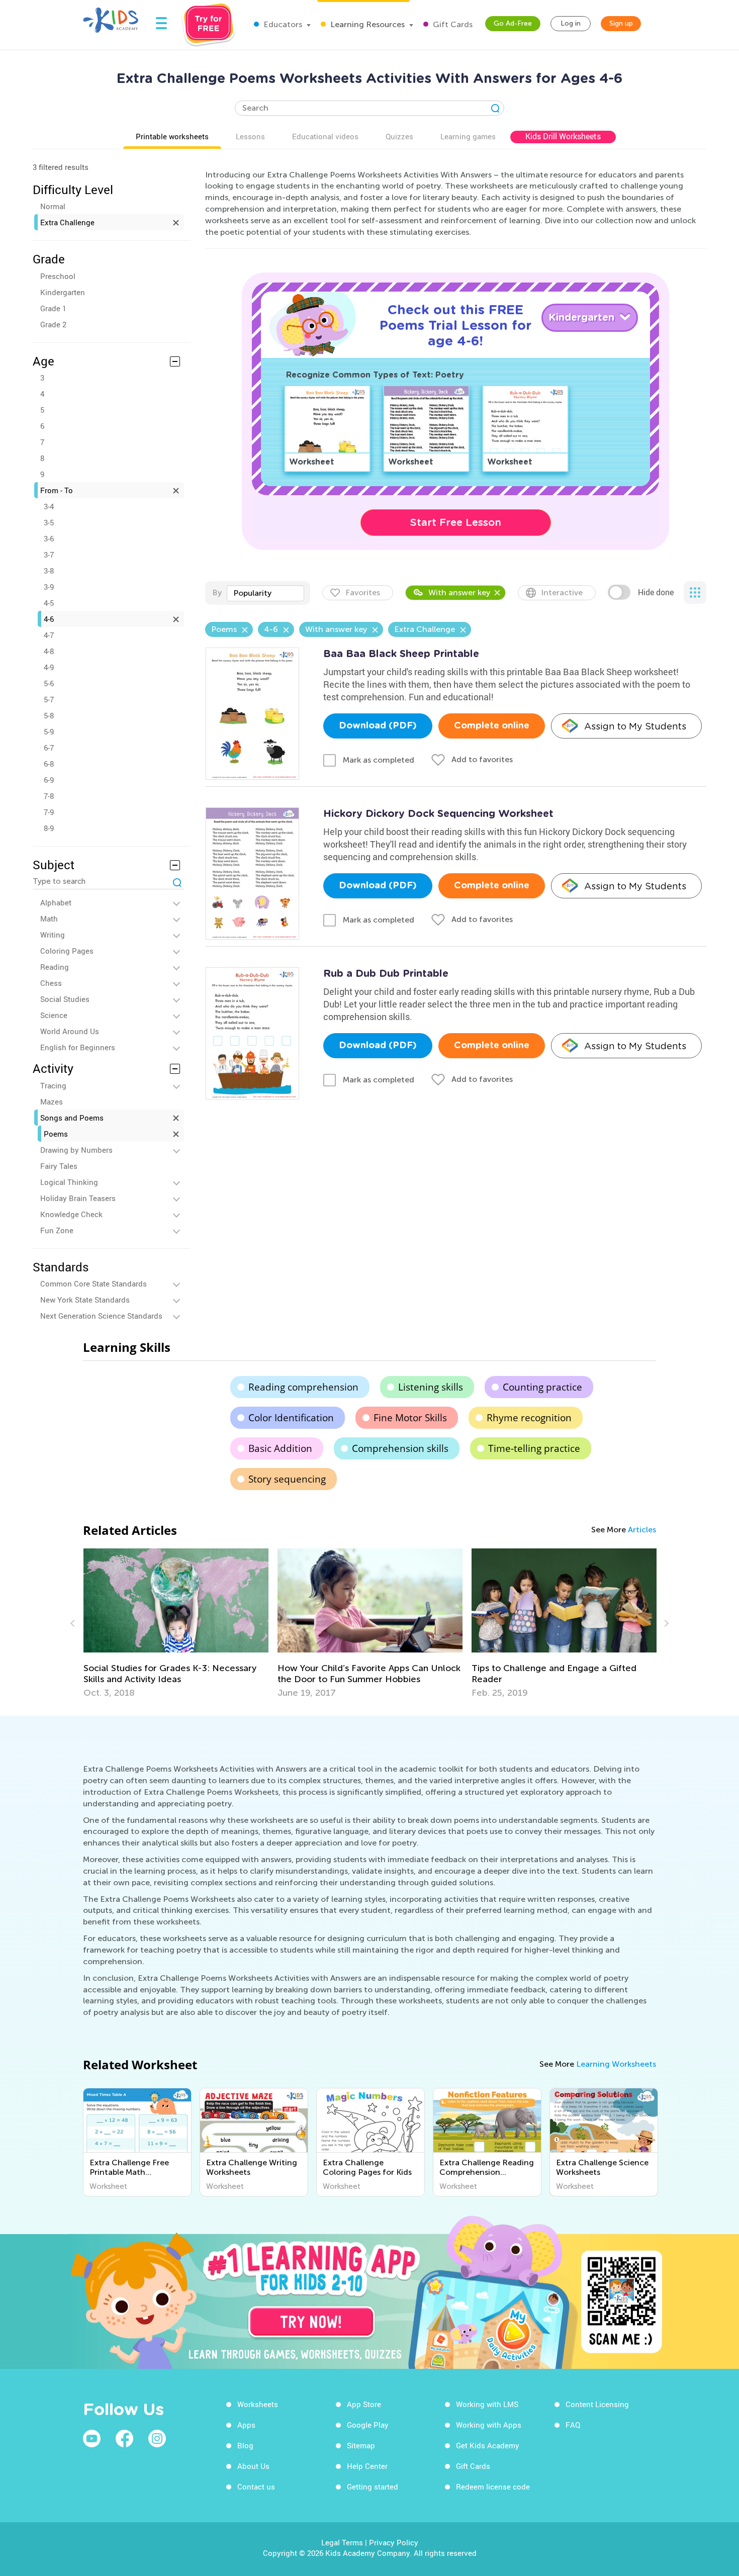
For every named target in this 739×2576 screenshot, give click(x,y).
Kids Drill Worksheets (563, 136)
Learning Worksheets (616, 2064)
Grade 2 (53, 324)
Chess (51, 983)
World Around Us (70, 1031)
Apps (246, 2425)
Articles (642, 1530)
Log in (571, 23)
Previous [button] (74, 1623)
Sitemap (361, 2445)
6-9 (49, 780)
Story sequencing (287, 1479)
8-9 (49, 828)
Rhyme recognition (529, 1418)
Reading (55, 967)
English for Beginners (78, 1047)
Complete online (492, 726)
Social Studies (65, 999)
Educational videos (325, 136)
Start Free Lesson (456, 522)
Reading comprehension (303, 1387)
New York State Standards (85, 1300)
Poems (56, 1134)
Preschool (58, 276)
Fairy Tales (59, 1166)
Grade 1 (53, 308)
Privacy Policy (394, 2542)
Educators (282, 24)
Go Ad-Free (513, 23)
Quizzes (399, 136)
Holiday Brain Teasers (78, 1198)
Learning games (468, 136)
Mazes (52, 1101)
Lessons (250, 136)
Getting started (373, 2487)
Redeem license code (493, 2487)
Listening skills (431, 1387)
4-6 (49, 619)
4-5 (49, 603)
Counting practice (542, 1387)
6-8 (49, 764)
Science (54, 1015)
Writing (53, 935)
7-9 (49, 812)
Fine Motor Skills (410, 1418)
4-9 (49, 667)
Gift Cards (452, 24)
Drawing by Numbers (76, 1150)
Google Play (368, 2425)
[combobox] (265, 593)
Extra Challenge (67, 222)
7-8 (49, 796)
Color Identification (291, 1418)
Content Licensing (597, 2404)
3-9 (49, 587)
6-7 (49, 748)
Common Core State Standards (94, 1283)
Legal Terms (342, 2542)
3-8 (49, 571)
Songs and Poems (72, 1118)
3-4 (49, 506)
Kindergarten (63, 292)
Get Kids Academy (488, 2445)
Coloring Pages (67, 951)
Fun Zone (57, 1230)
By (217, 592)
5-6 (49, 683)
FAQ (573, 2425)
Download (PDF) (378, 726)
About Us (253, 2466)
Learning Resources (366, 24)
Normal (53, 206)
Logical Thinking (69, 1182)
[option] (176, 1623)
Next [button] (665, 1623)
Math (49, 918)
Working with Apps (489, 2425)
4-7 (49, 635)
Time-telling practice (534, 1448)
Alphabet (56, 902)
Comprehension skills (400, 1448)
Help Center (367, 2466)
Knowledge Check (71, 1214)
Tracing (53, 1085)
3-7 (49, 555)
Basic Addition (280, 1448)
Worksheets (258, 2404)
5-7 (49, 699)
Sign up (621, 23)
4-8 (49, 651)
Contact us (256, 2487)
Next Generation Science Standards (101, 1316)
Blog (245, 2445)
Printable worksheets (172, 136)
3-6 (49, 538)
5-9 (49, 731)
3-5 (49, 522)
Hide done (656, 592)
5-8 (49, 715)
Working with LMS (487, 2404)
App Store (364, 2404)
